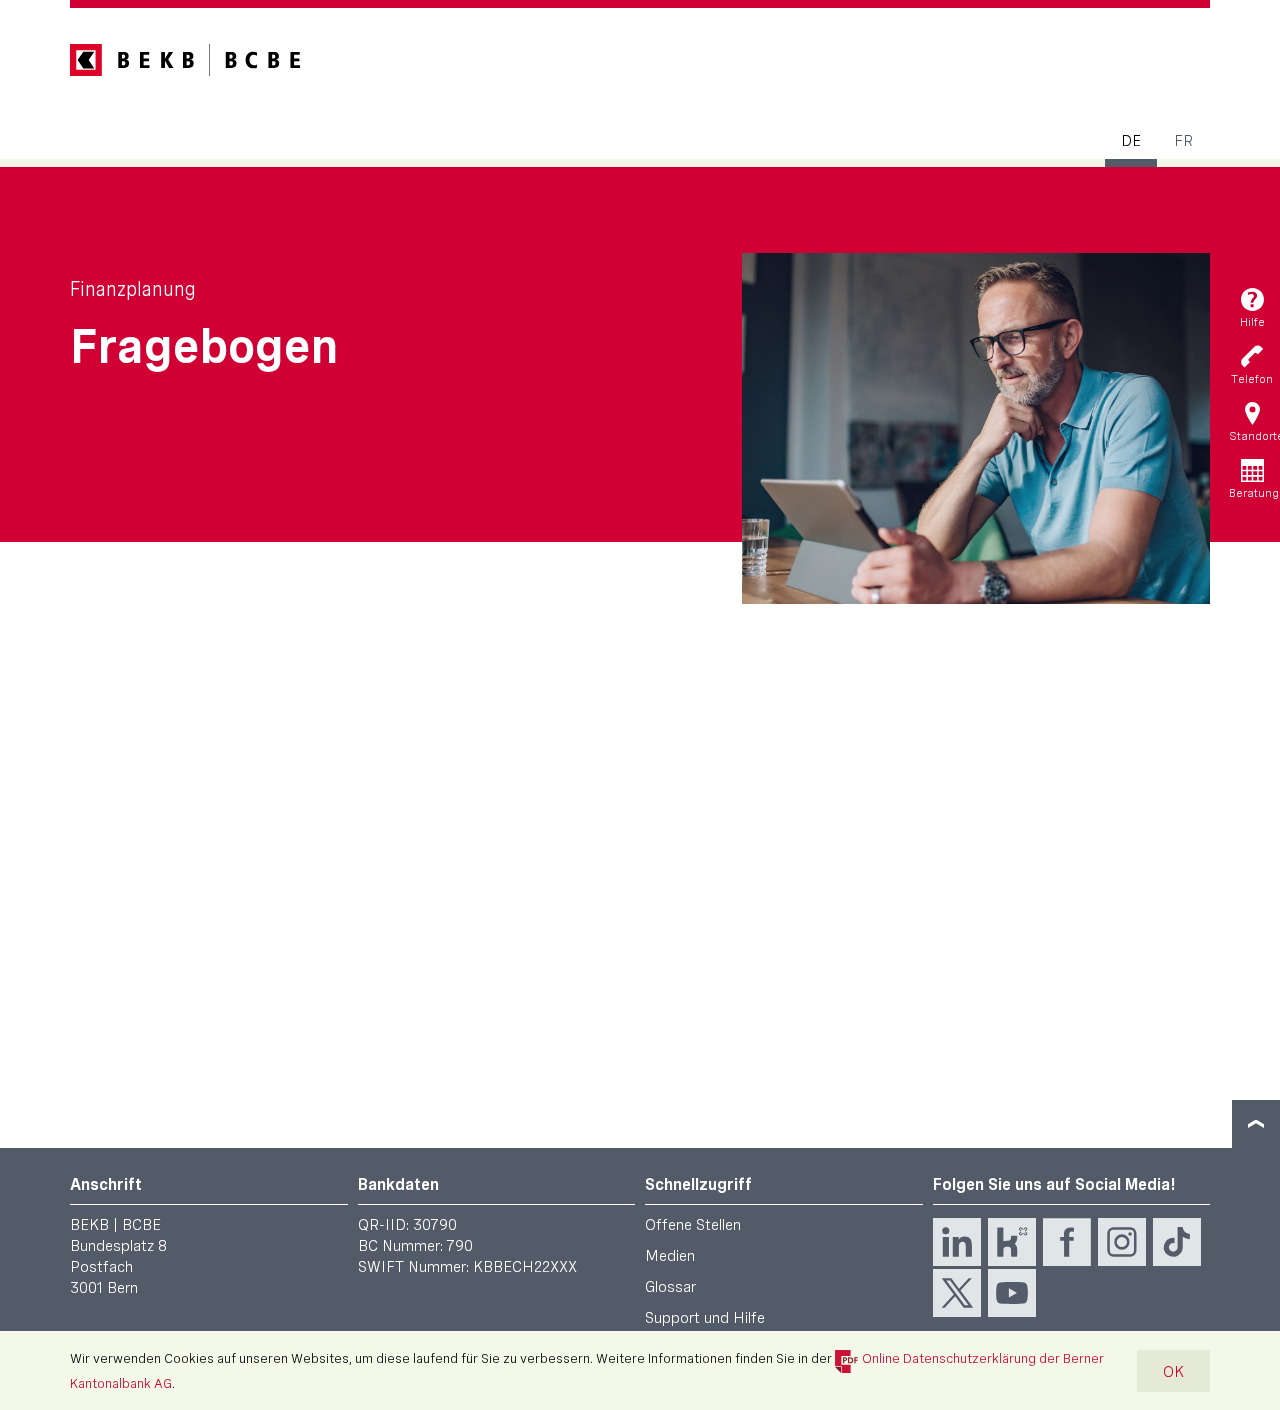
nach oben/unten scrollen (1256, 1124)
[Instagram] (1122, 1242)
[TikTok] (1177, 1242)
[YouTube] (1012, 1293)
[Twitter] (957, 1293)
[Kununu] (1012, 1242)
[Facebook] (1067, 1242)
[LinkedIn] (957, 1242)
